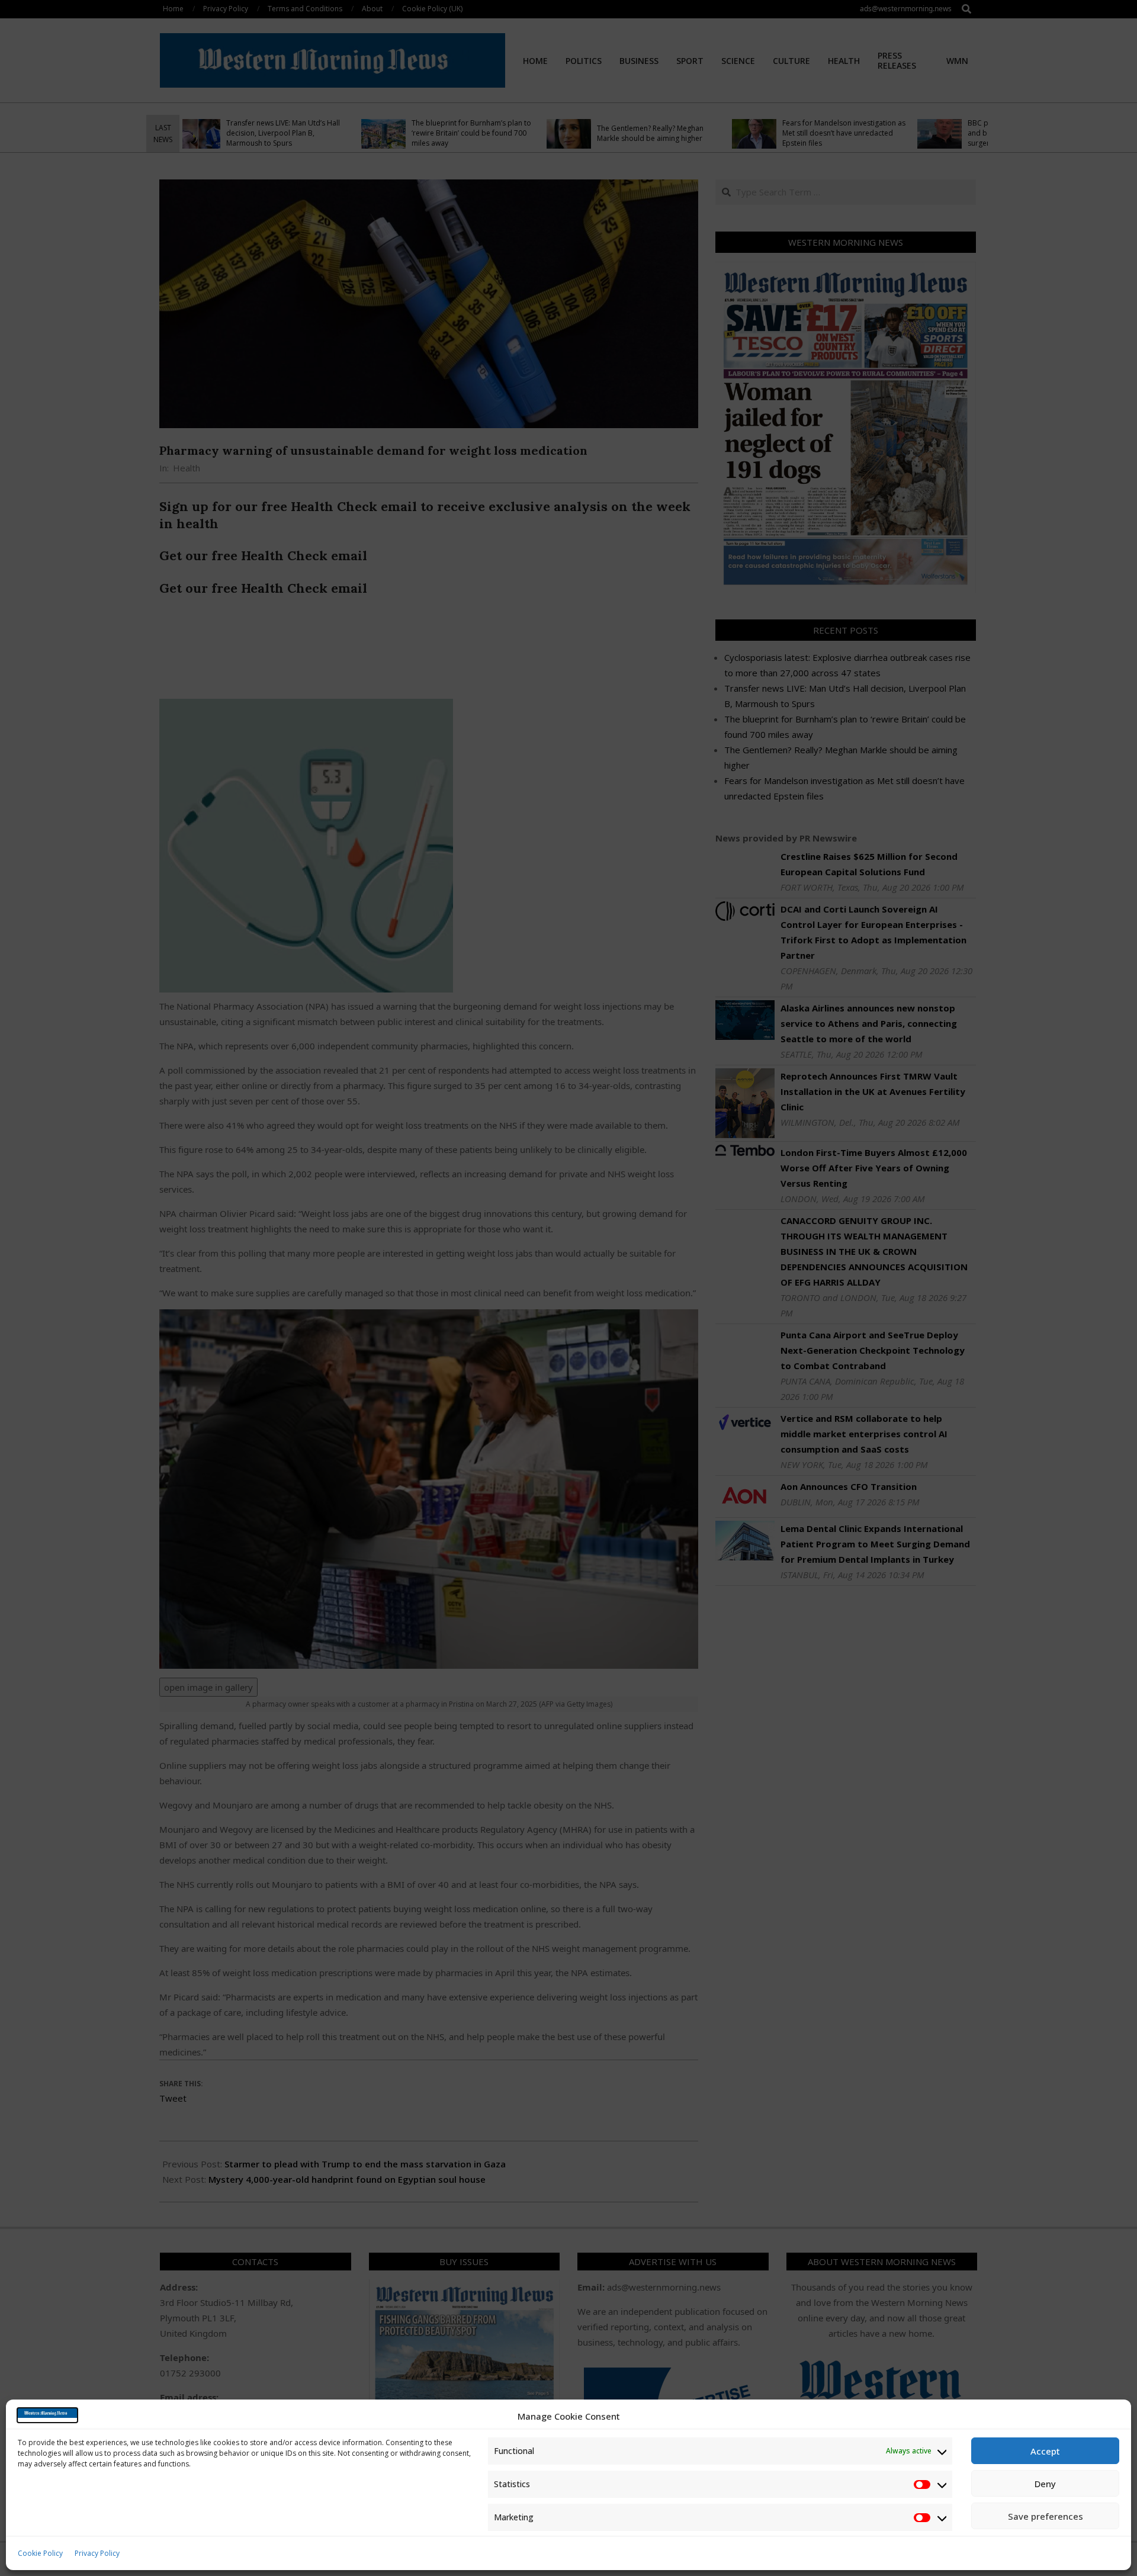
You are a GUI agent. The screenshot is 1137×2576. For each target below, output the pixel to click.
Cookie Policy (40, 2553)
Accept (1045, 2451)
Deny (1045, 2484)
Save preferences (1046, 2516)
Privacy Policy (97, 2553)
